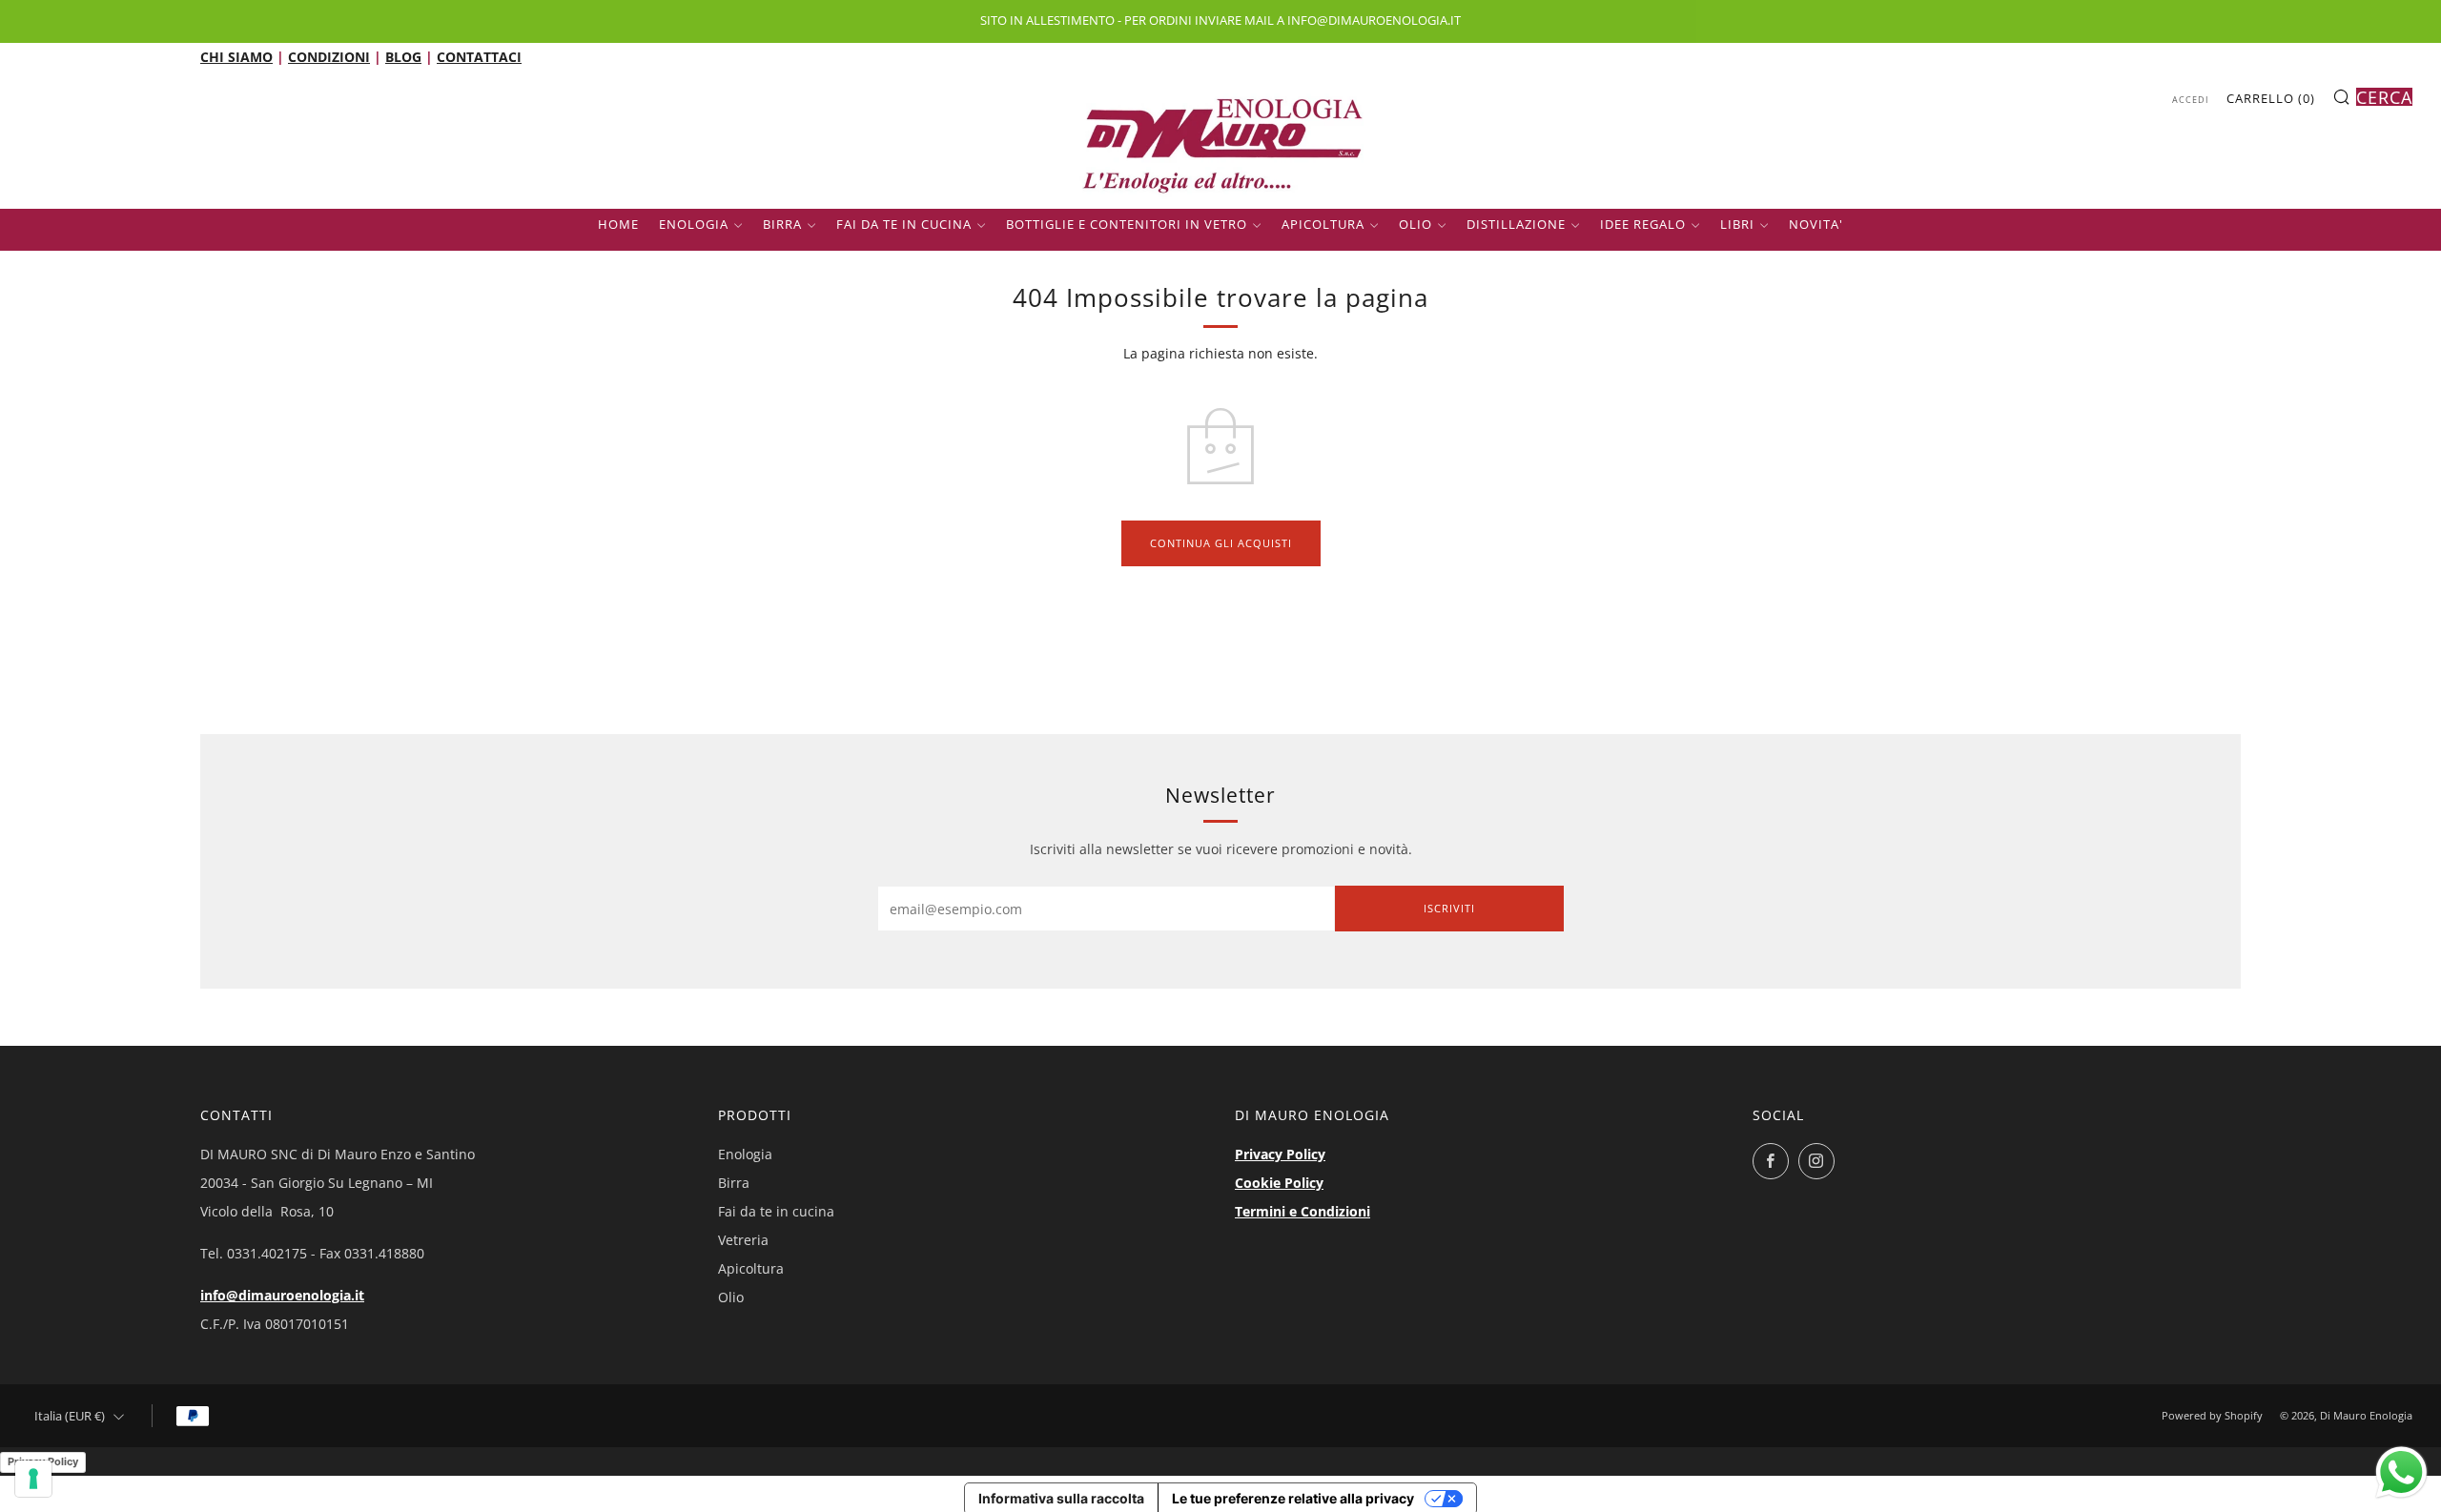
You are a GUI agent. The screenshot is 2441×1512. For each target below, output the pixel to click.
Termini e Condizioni (1303, 1211)
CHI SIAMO (236, 57)
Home (618, 224)
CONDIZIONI (329, 57)
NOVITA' (1816, 224)
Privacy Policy (1280, 1154)
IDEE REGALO (1643, 224)
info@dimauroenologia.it (282, 1295)
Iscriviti (1449, 908)
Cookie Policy (1279, 1183)
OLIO (1415, 224)
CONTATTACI (479, 57)
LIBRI (1737, 224)
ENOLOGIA (694, 224)
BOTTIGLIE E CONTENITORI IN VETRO (1127, 224)
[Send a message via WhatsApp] (2401, 1472)
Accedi (2191, 100)
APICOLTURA (1323, 224)
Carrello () (2271, 98)
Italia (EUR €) (70, 1416)
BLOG (403, 57)
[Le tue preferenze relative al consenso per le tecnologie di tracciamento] (33, 1479)
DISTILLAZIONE (1516, 224)
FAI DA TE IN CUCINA (904, 224)
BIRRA (782, 224)
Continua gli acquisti (1221, 543)
